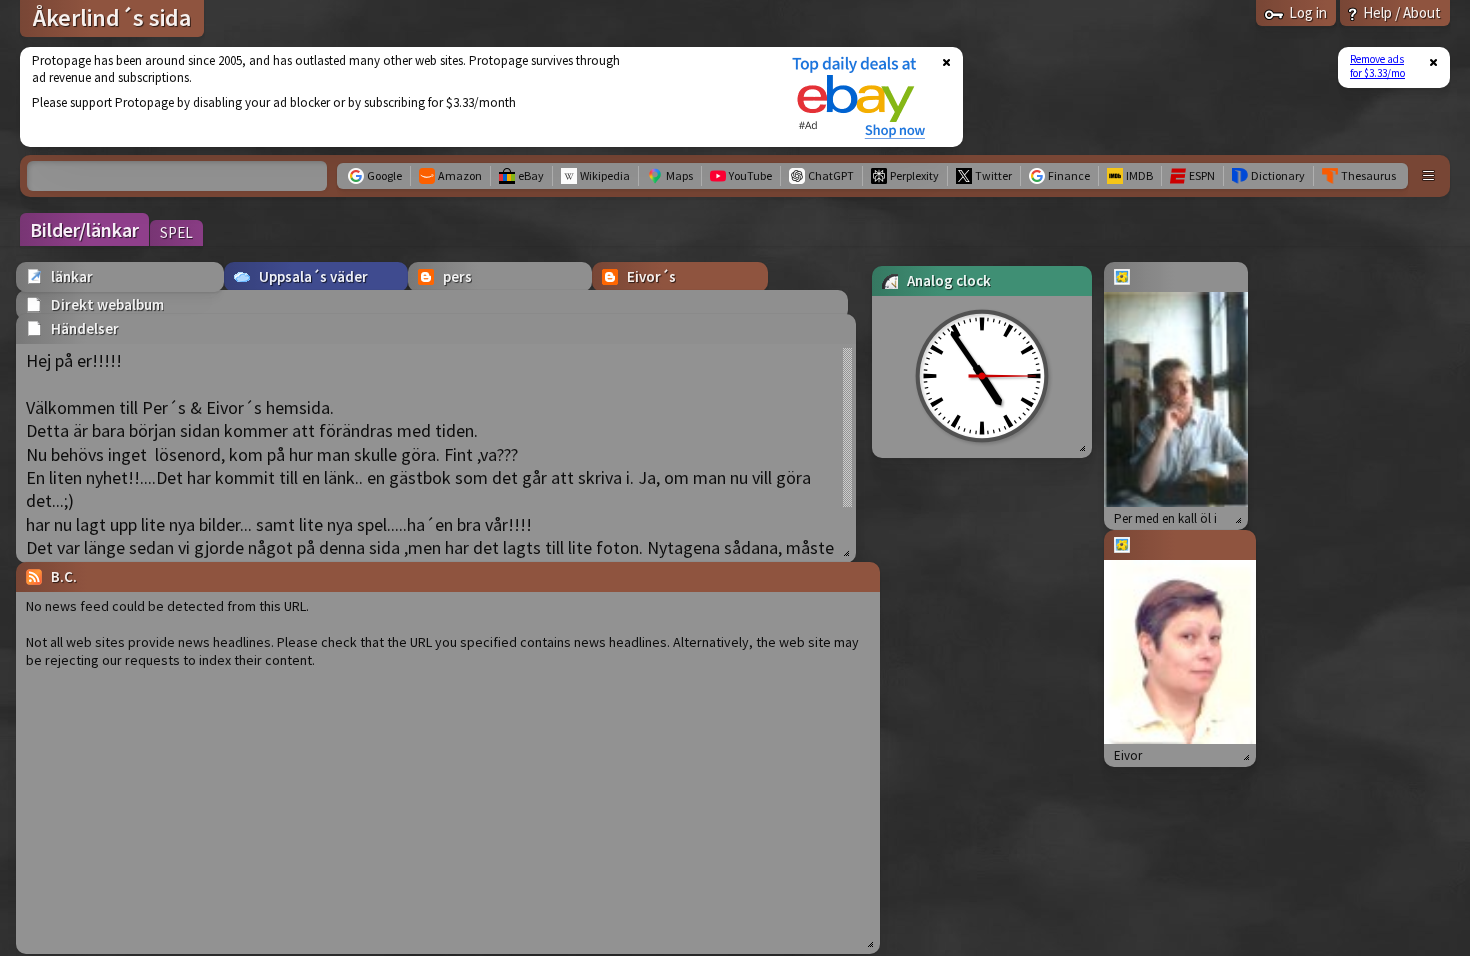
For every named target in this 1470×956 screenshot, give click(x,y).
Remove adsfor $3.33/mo (1377, 66)
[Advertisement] (393, 97)
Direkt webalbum (107, 304)
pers (457, 276)
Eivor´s (651, 276)
